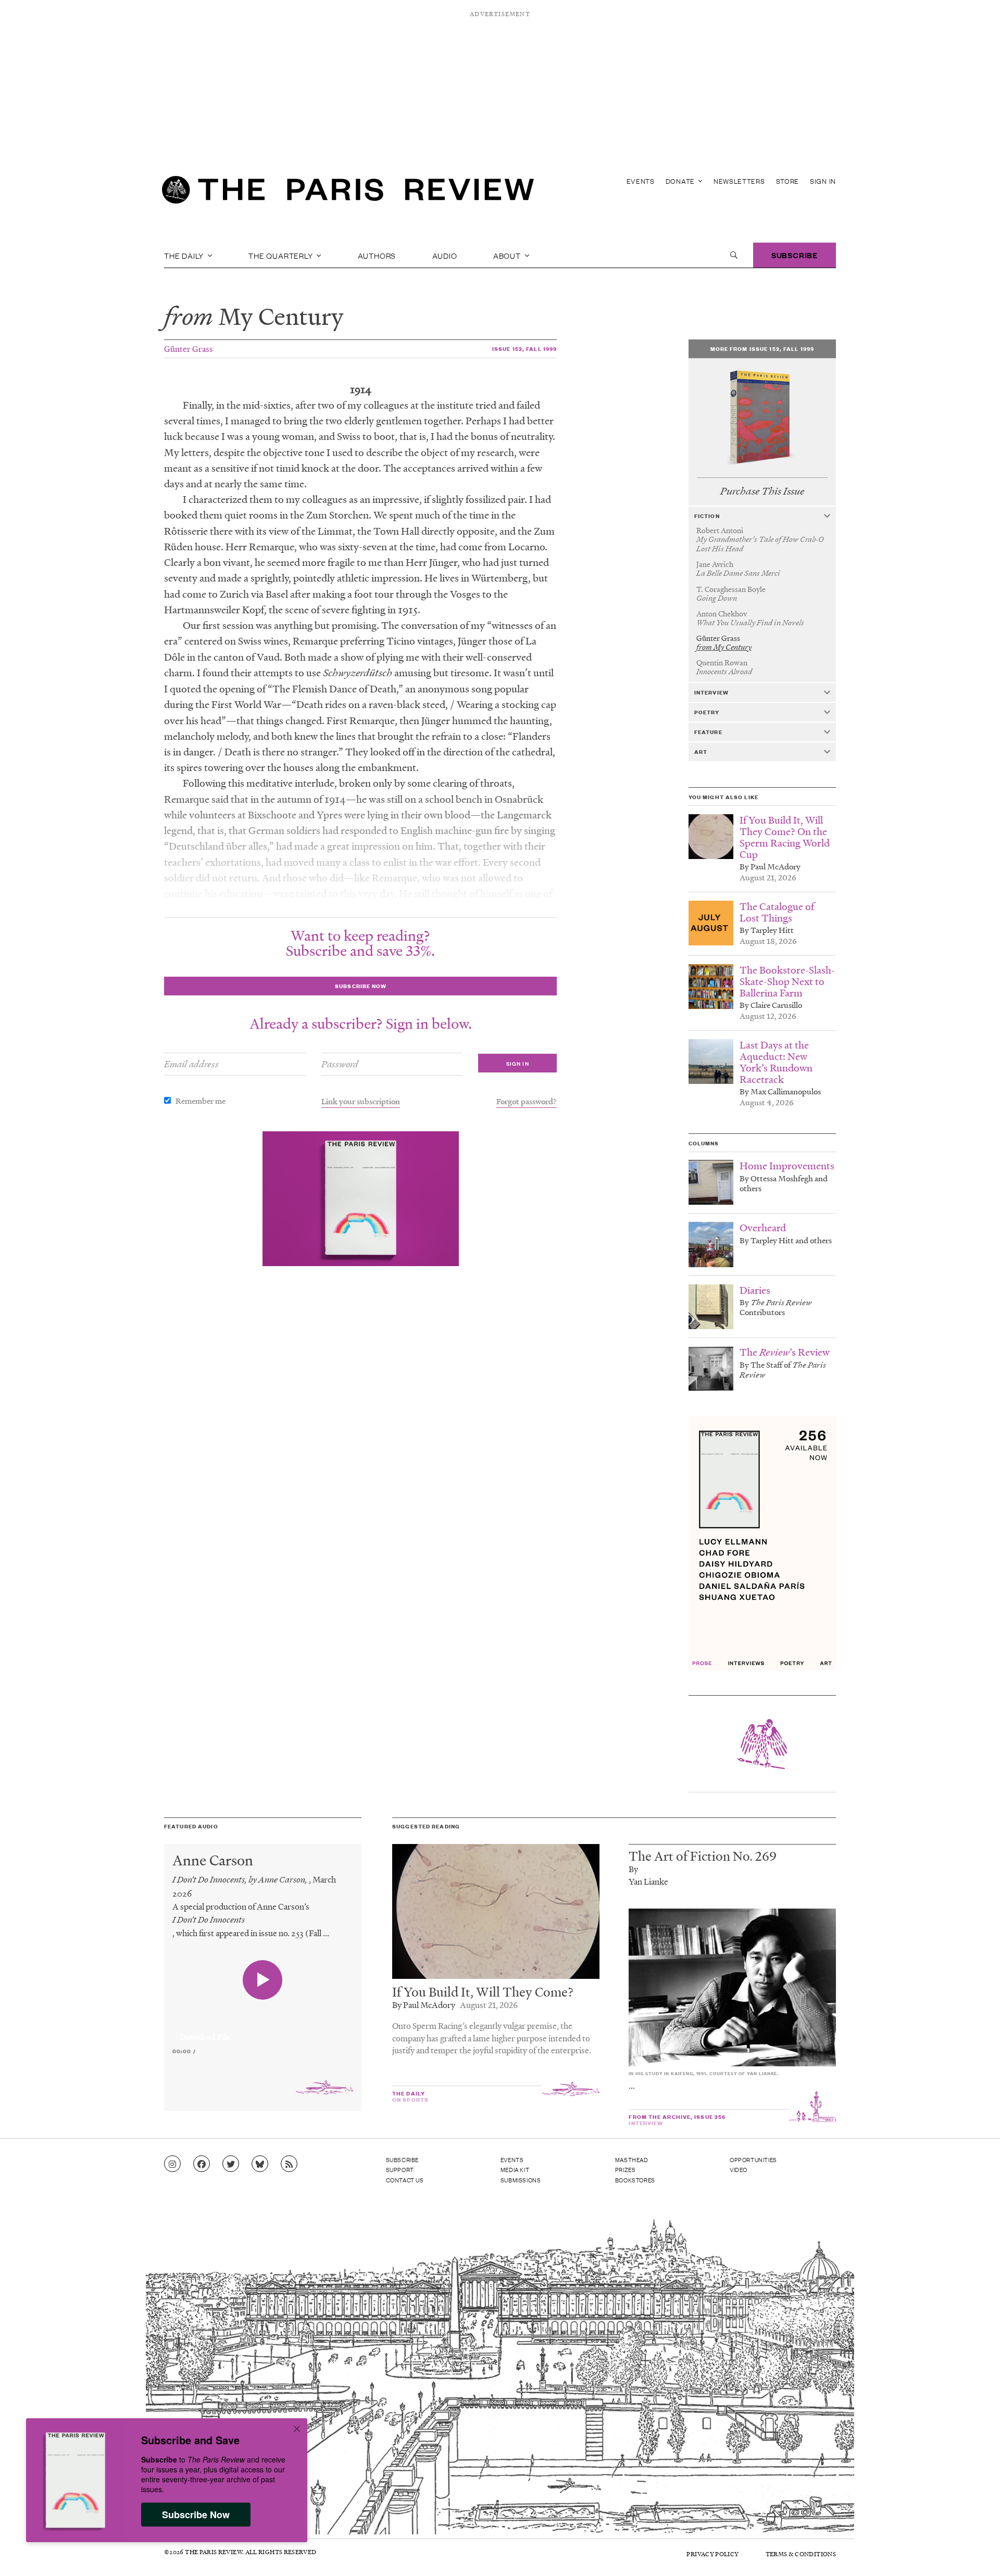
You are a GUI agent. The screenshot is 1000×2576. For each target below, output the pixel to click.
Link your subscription (361, 1101)
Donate (681, 181)
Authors (377, 255)
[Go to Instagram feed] (172, 2164)
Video (739, 2169)
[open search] (734, 255)
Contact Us (405, 2180)
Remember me (201, 1101)
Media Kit (515, 2169)
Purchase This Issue (762, 491)
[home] (348, 193)
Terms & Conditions (801, 2554)
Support (400, 2169)
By (633, 1869)
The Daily (185, 255)
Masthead (632, 2160)
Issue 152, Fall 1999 (524, 349)
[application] (263, 2031)
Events (641, 181)
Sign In (823, 181)
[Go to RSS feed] (289, 2164)
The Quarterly (282, 255)
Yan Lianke (648, 1881)
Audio (445, 255)
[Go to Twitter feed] (231, 2164)
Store (788, 181)
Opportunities (753, 2160)
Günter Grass (189, 349)
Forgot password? (527, 1101)
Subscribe (795, 255)
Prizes (626, 2169)
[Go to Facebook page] (202, 2164)
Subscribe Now (196, 2515)
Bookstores (635, 2180)
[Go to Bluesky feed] (260, 2164)
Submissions (521, 2180)
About (508, 255)
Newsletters (739, 181)
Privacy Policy (712, 2554)
